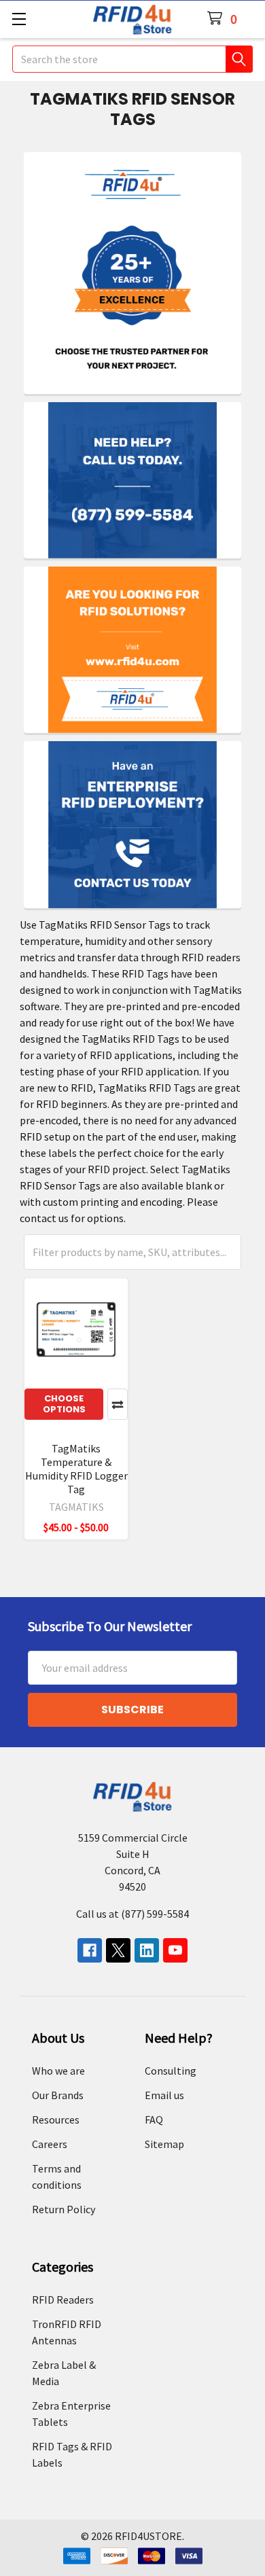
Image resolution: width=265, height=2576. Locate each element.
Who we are (58, 2071)
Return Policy (64, 2209)
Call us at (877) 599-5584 (132, 1914)
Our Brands (58, 2095)
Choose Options (64, 1404)
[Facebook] (90, 1950)
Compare (118, 1404)
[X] (118, 1950)
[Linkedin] (147, 1950)
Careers (50, 2144)
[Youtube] (175, 1950)
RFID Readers (63, 2300)
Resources (56, 2119)
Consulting (171, 2071)
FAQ (154, 2119)
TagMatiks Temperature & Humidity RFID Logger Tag (76, 1469)
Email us (164, 2095)
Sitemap (164, 2144)
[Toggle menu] (19, 19)
